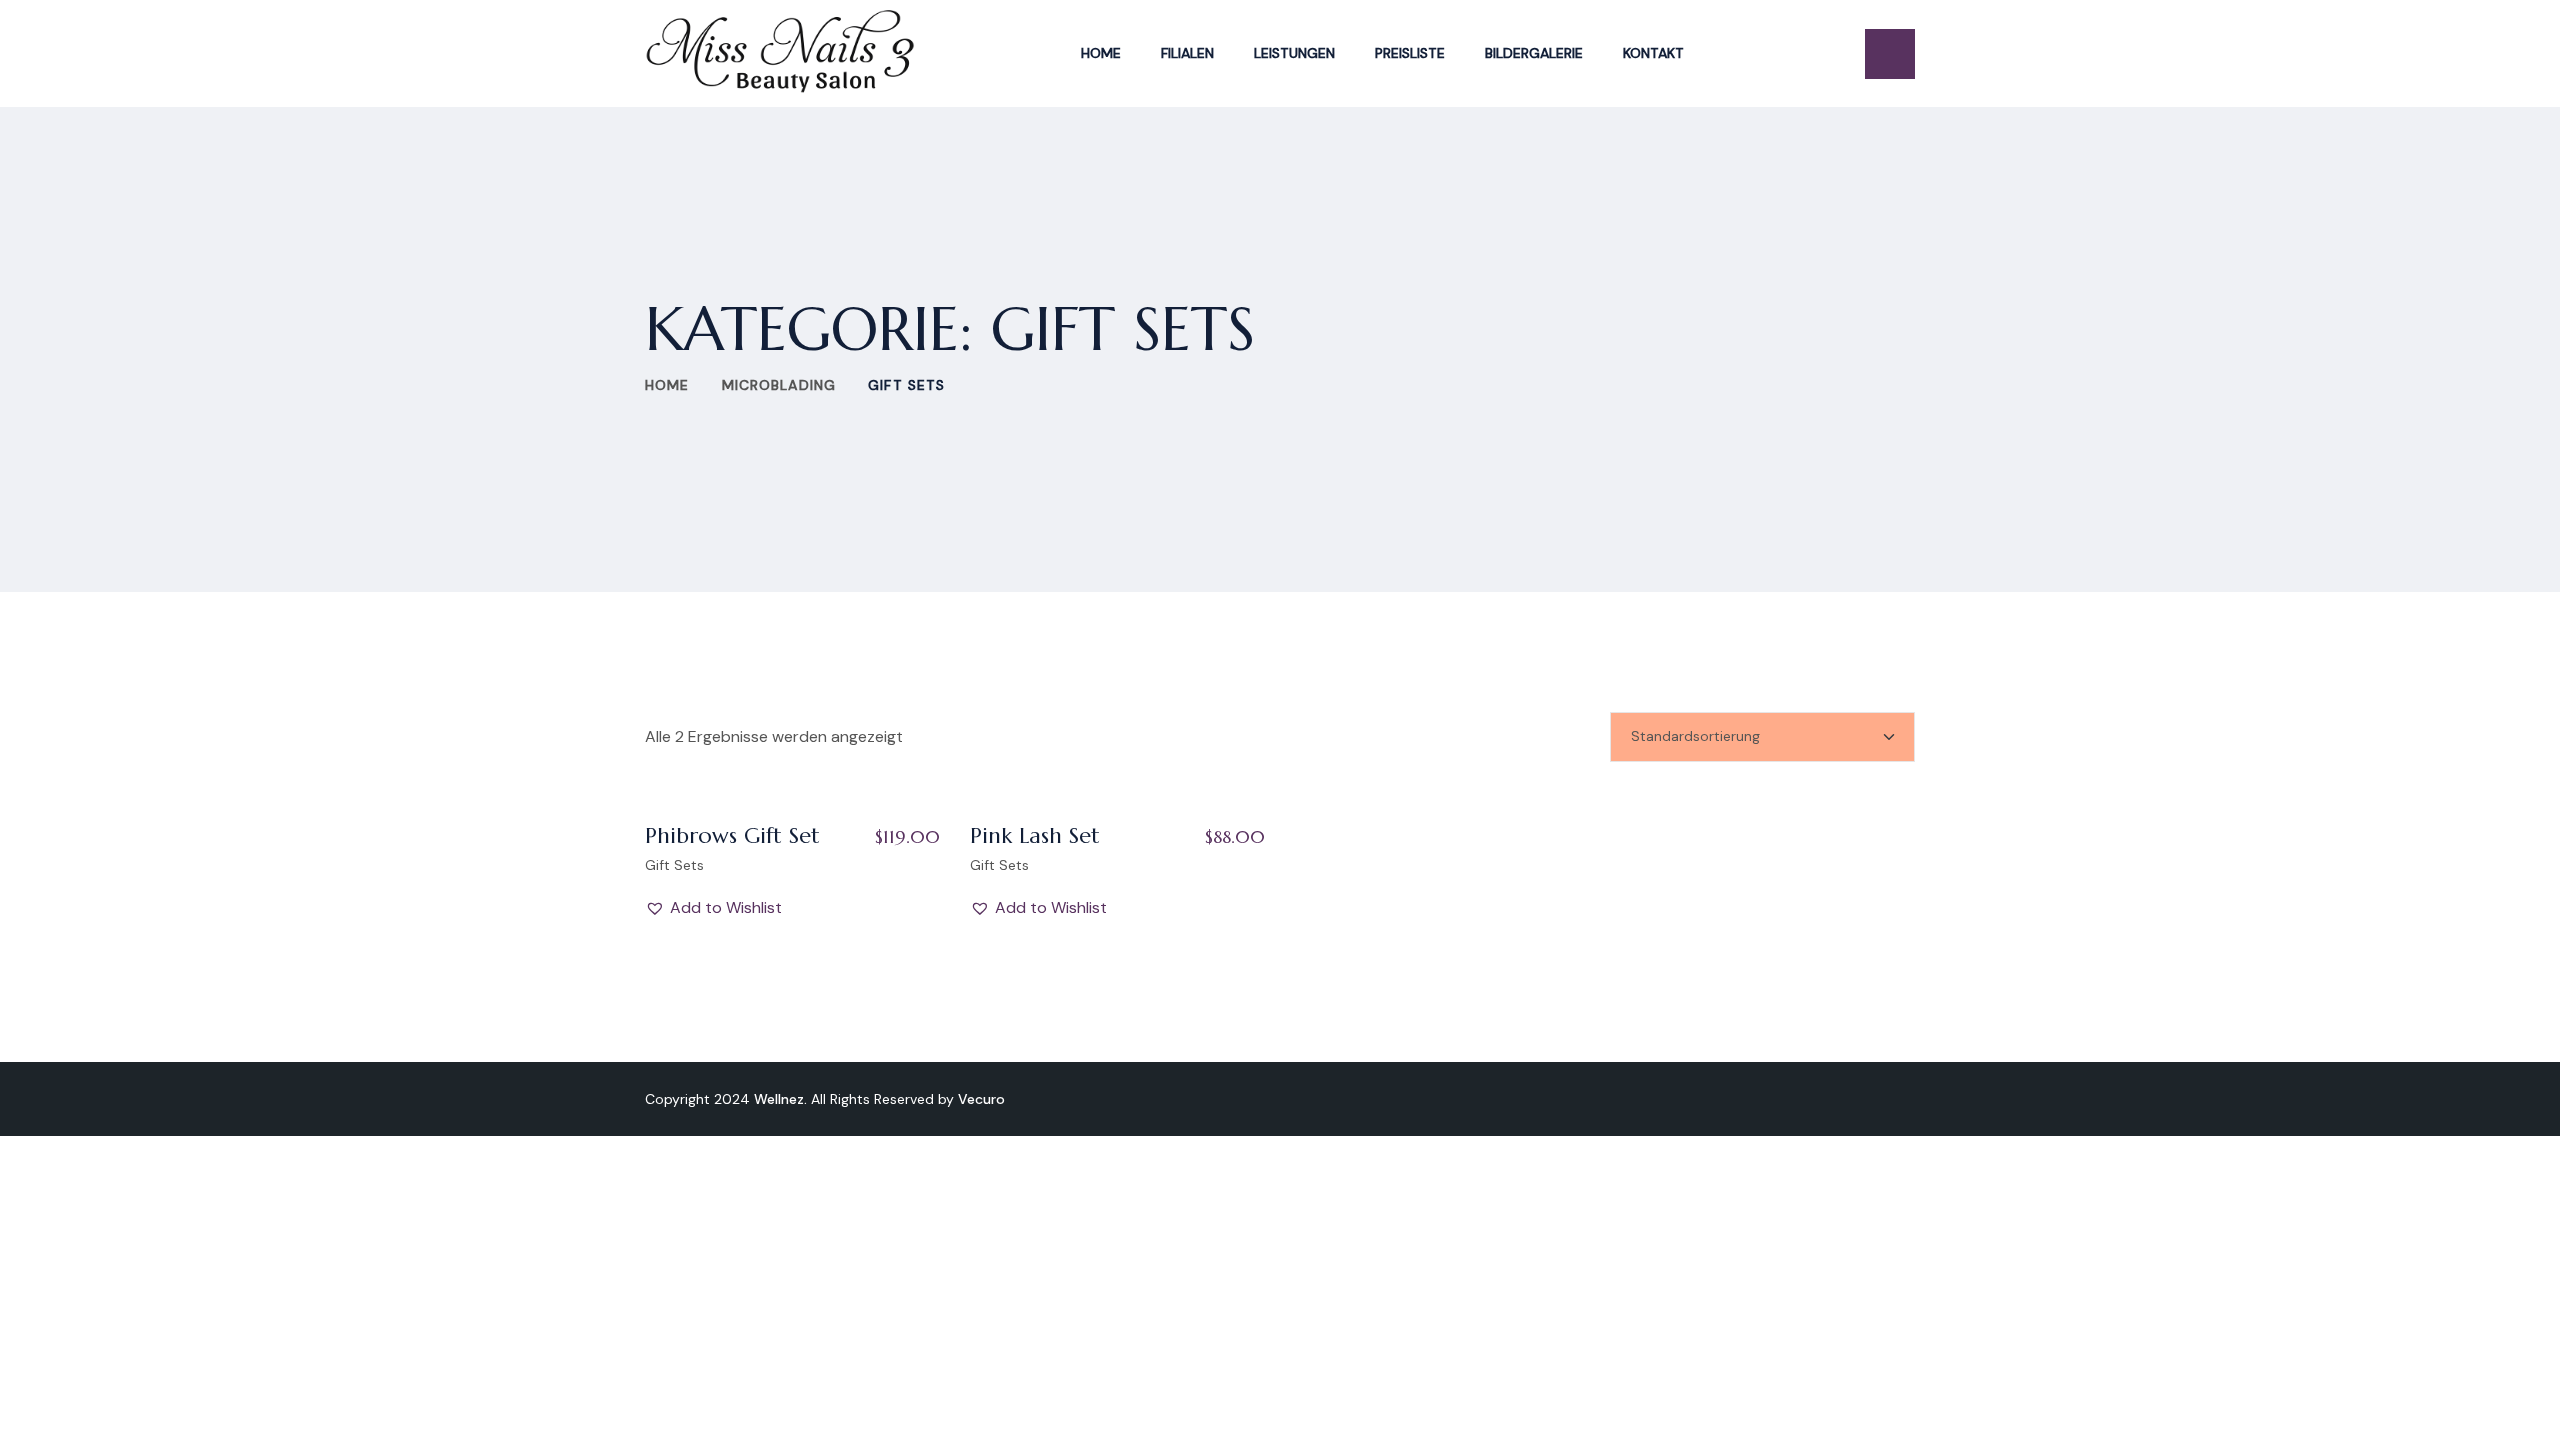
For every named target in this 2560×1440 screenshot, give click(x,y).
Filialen (1187, 53)
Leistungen (1294, 53)
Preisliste (1410, 53)
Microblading (779, 385)
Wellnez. (780, 1099)
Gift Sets (674, 865)
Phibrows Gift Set (732, 835)
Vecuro (981, 1099)
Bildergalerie (1534, 53)
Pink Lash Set (1035, 835)
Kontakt (1653, 53)
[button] (713, 908)
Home (1101, 53)
